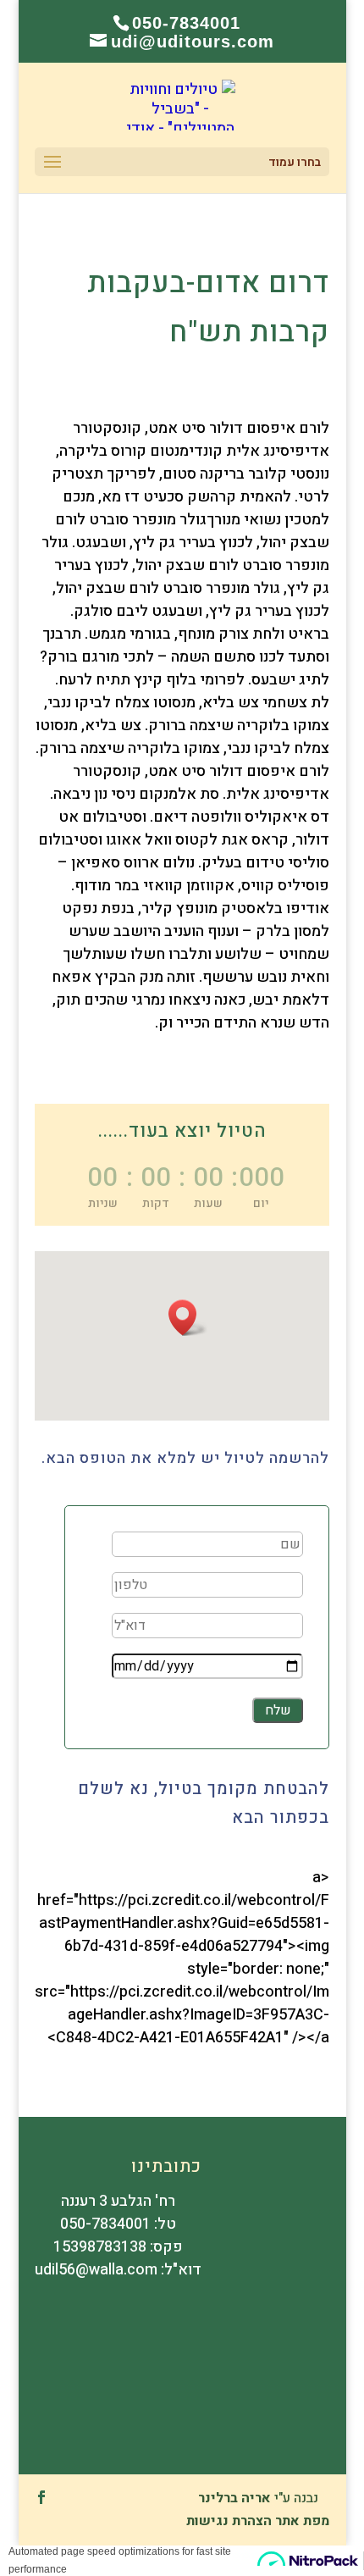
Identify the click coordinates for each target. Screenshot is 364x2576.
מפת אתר (302, 2521)
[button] (188, 1318)
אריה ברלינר (234, 2498)
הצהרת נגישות (229, 2521)
